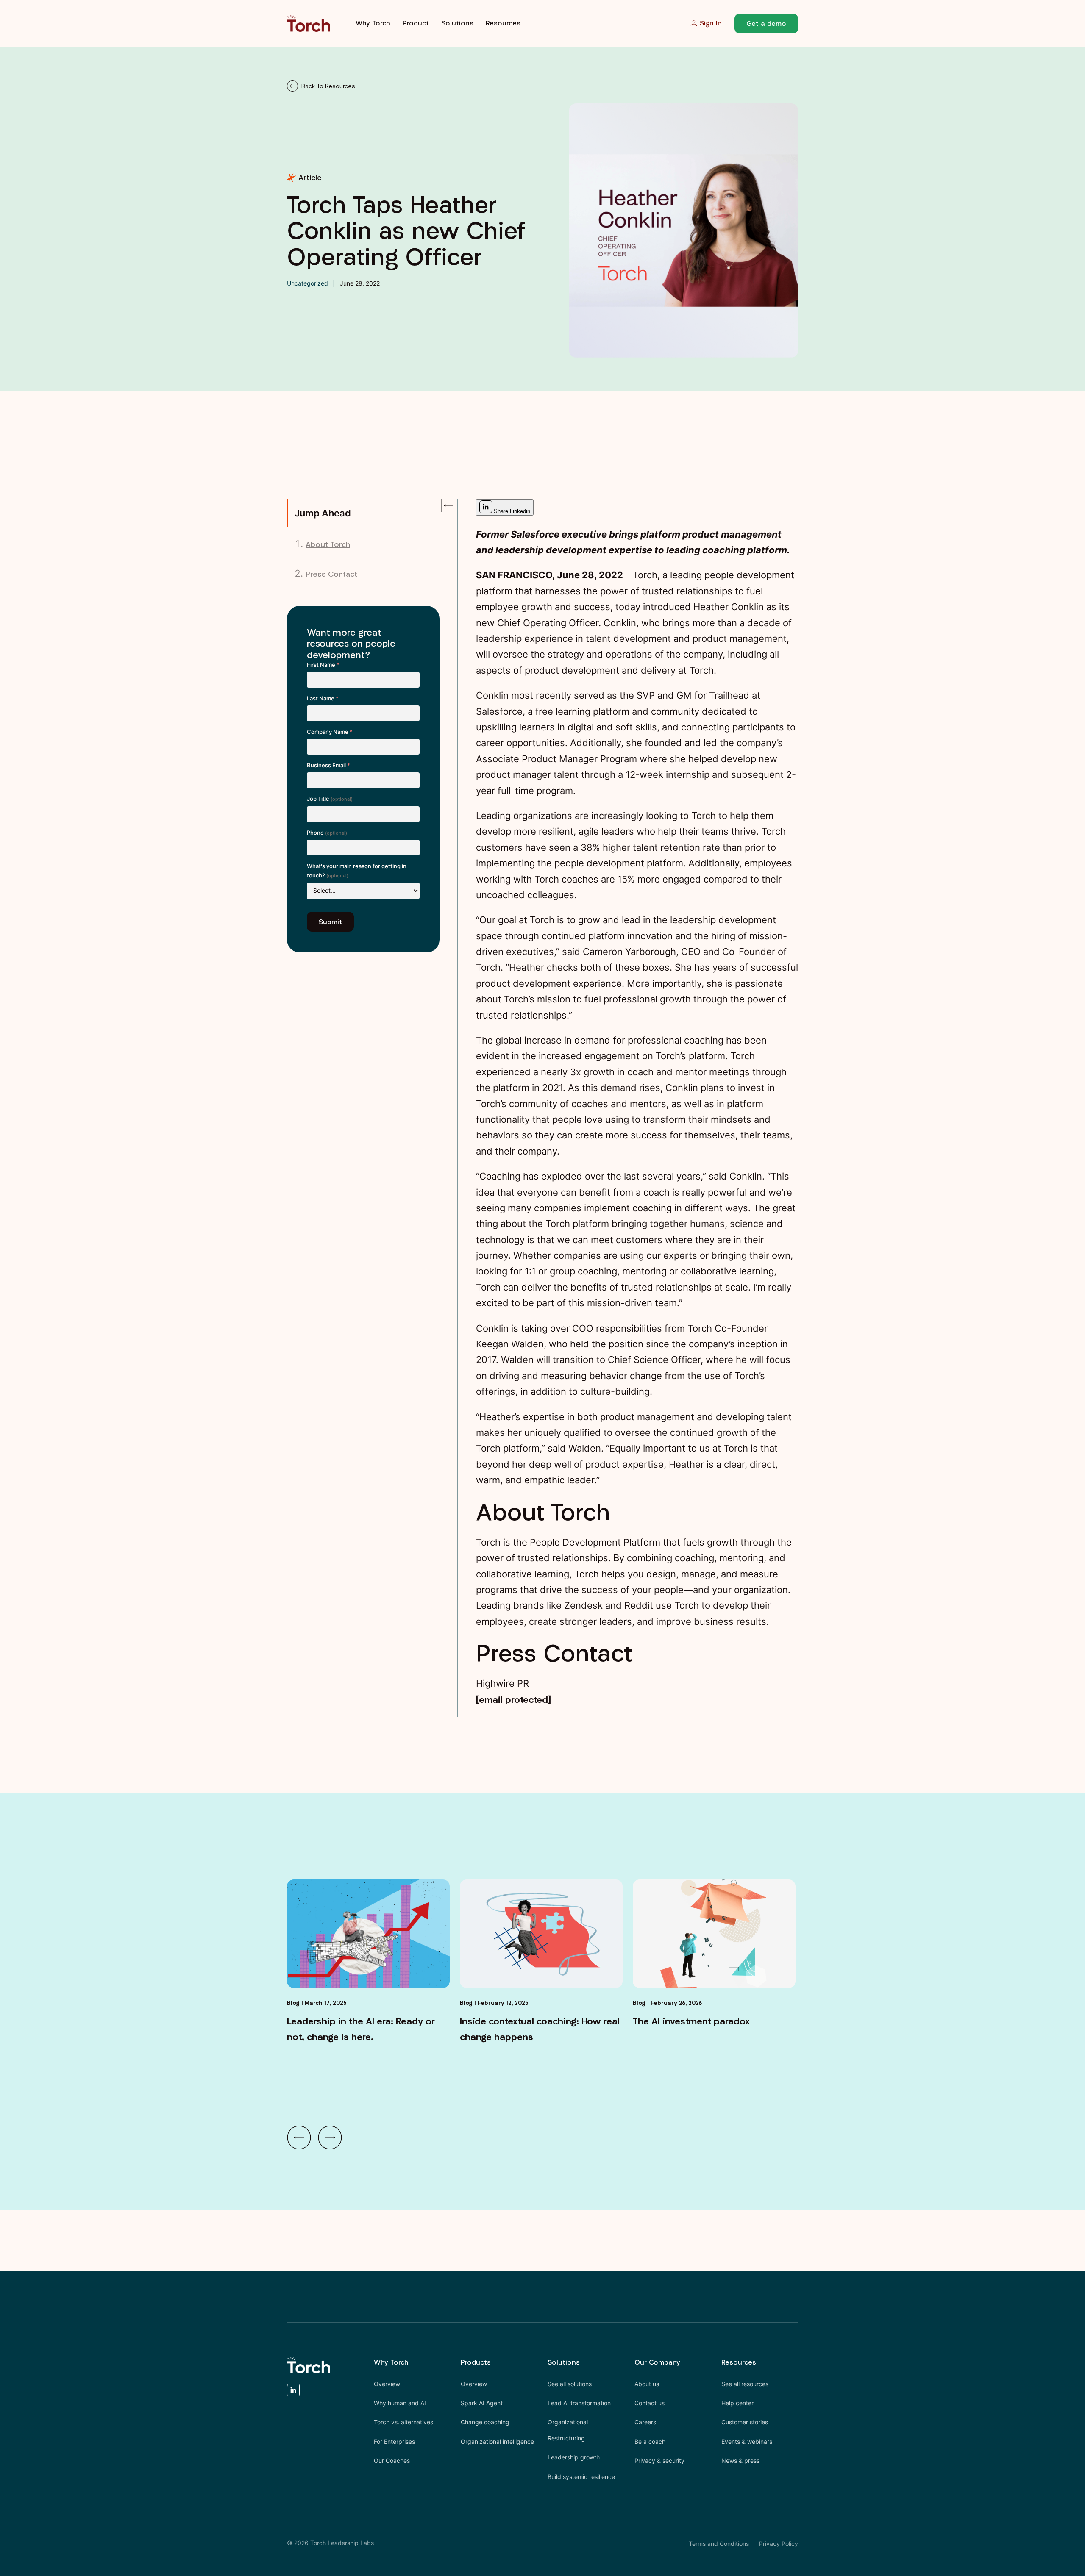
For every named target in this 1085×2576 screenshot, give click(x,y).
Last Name (323, 698)
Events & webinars (747, 2441)
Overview (387, 2384)
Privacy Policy (779, 2544)
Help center (737, 2403)
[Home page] (309, 23)
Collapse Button (446, 505)
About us (647, 2384)
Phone (327, 833)
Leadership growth (574, 2457)
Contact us (650, 2403)
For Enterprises (394, 2441)
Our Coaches (392, 2461)
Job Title (330, 799)
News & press (740, 2461)
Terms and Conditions (719, 2544)
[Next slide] (330, 2137)
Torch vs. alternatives (403, 2422)
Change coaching (485, 2422)
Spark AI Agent (482, 2403)
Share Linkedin (511, 511)
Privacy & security (659, 2461)
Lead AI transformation (579, 2403)
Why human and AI (400, 2403)
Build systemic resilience (581, 2477)
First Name (323, 665)
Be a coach (650, 2441)
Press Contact (331, 574)
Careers (645, 2422)
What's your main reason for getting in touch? (357, 871)
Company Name (330, 732)
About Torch (328, 544)
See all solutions (570, 2384)
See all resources (745, 2384)
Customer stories (745, 2422)
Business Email (328, 765)
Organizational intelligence (497, 2441)
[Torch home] (309, 2365)
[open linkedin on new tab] (293, 2392)
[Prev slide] (299, 2137)
